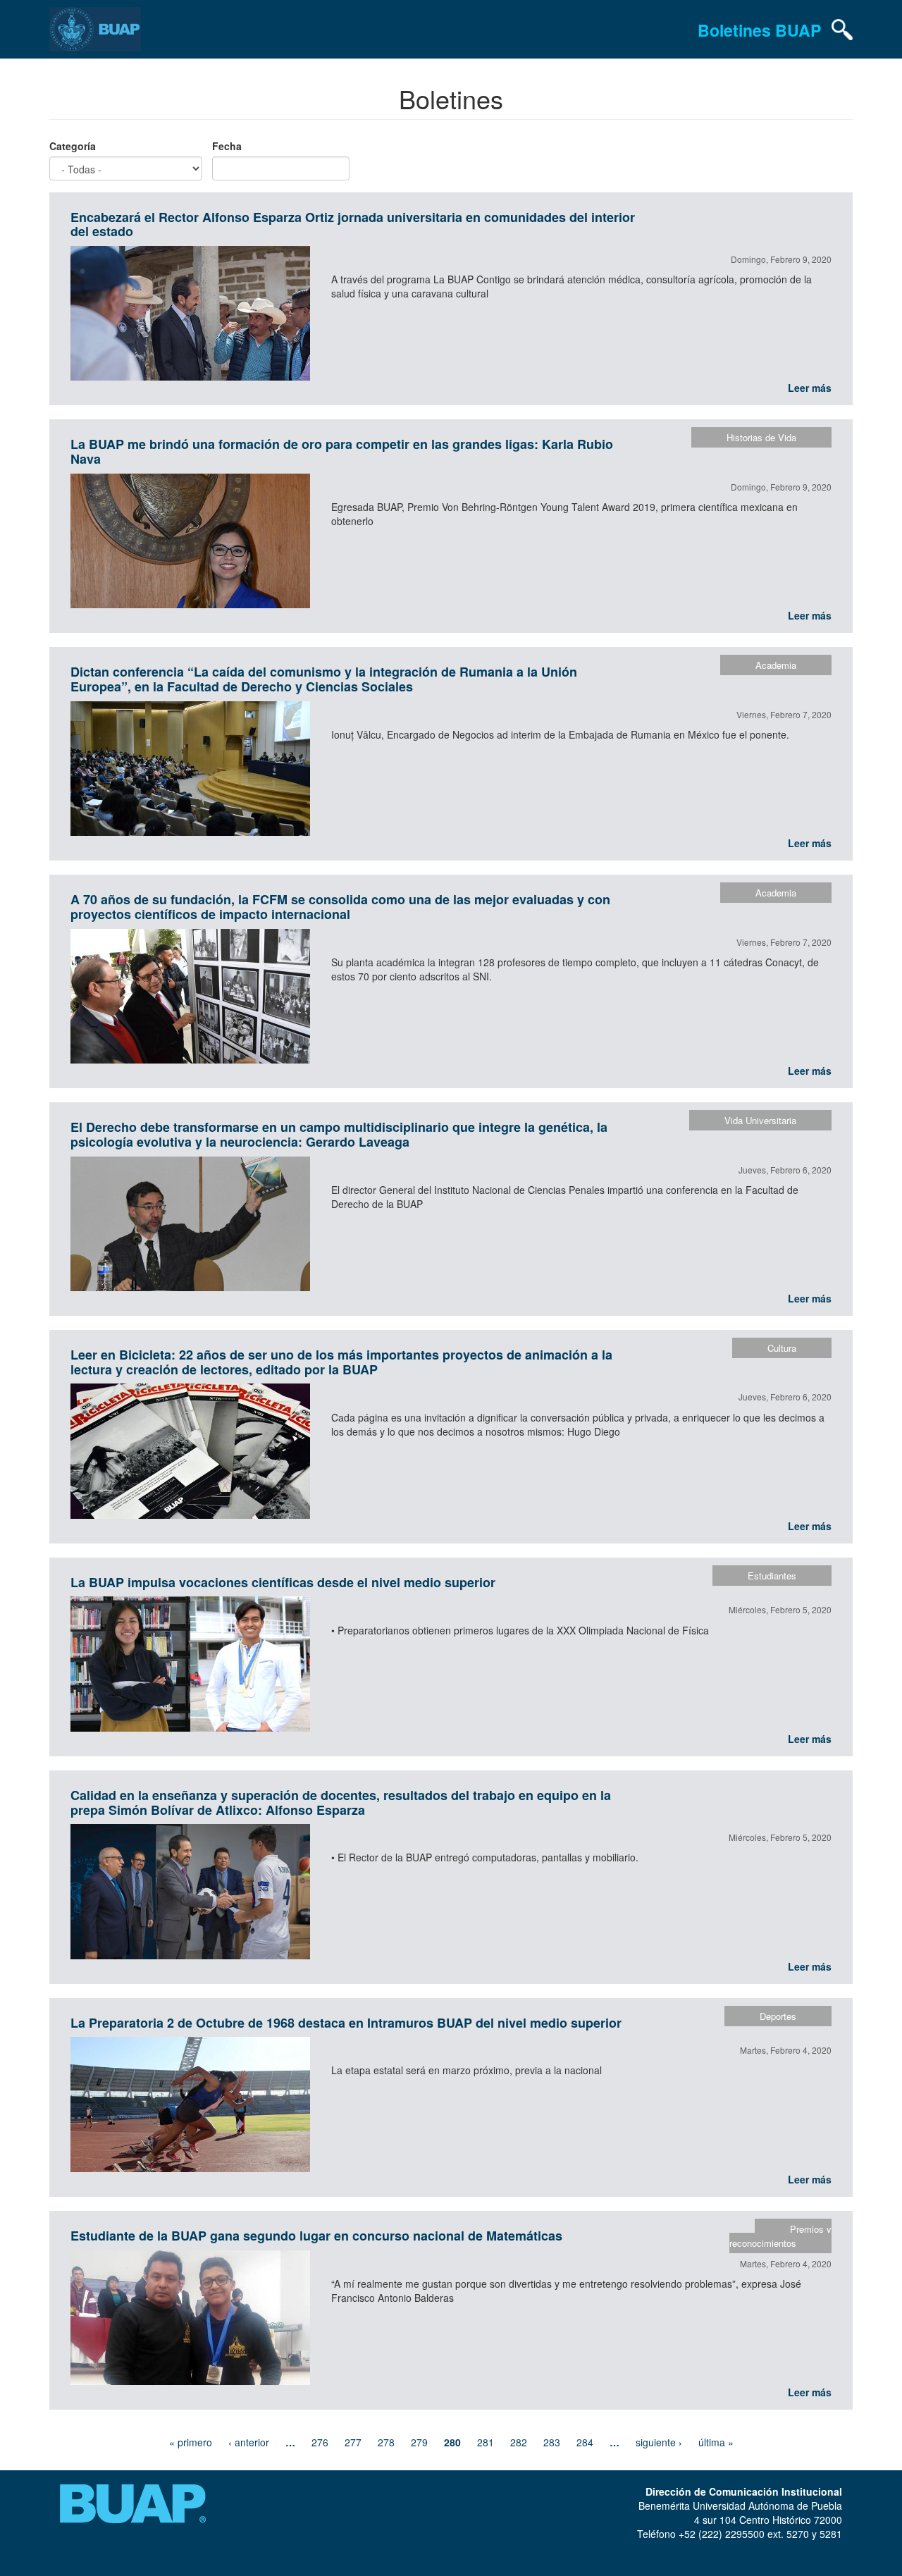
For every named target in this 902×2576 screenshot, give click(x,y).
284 (585, 2442)
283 (552, 2442)
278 (386, 2442)
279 (419, 2442)
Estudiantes (772, 1576)
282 (519, 2442)
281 (486, 2442)
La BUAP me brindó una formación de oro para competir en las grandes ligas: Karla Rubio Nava (342, 451)
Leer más (810, 388)
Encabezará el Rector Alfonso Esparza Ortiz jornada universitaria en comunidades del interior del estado (353, 224)
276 (320, 2442)
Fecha (227, 146)
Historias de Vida (761, 437)
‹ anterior (249, 2442)
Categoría (73, 146)
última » (716, 2442)
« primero (191, 2442)
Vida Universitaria (760, 1120)
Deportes (778, 2016)
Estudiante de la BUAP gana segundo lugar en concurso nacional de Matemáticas (316, 2236)
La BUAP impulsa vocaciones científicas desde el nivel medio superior (283, 1582)
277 (353, 2442)
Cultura (782, 1348)
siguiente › (659, 2442)
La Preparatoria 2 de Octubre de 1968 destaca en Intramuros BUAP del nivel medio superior (346, 2023)
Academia (776, 665)
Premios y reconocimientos (780, 2236)
